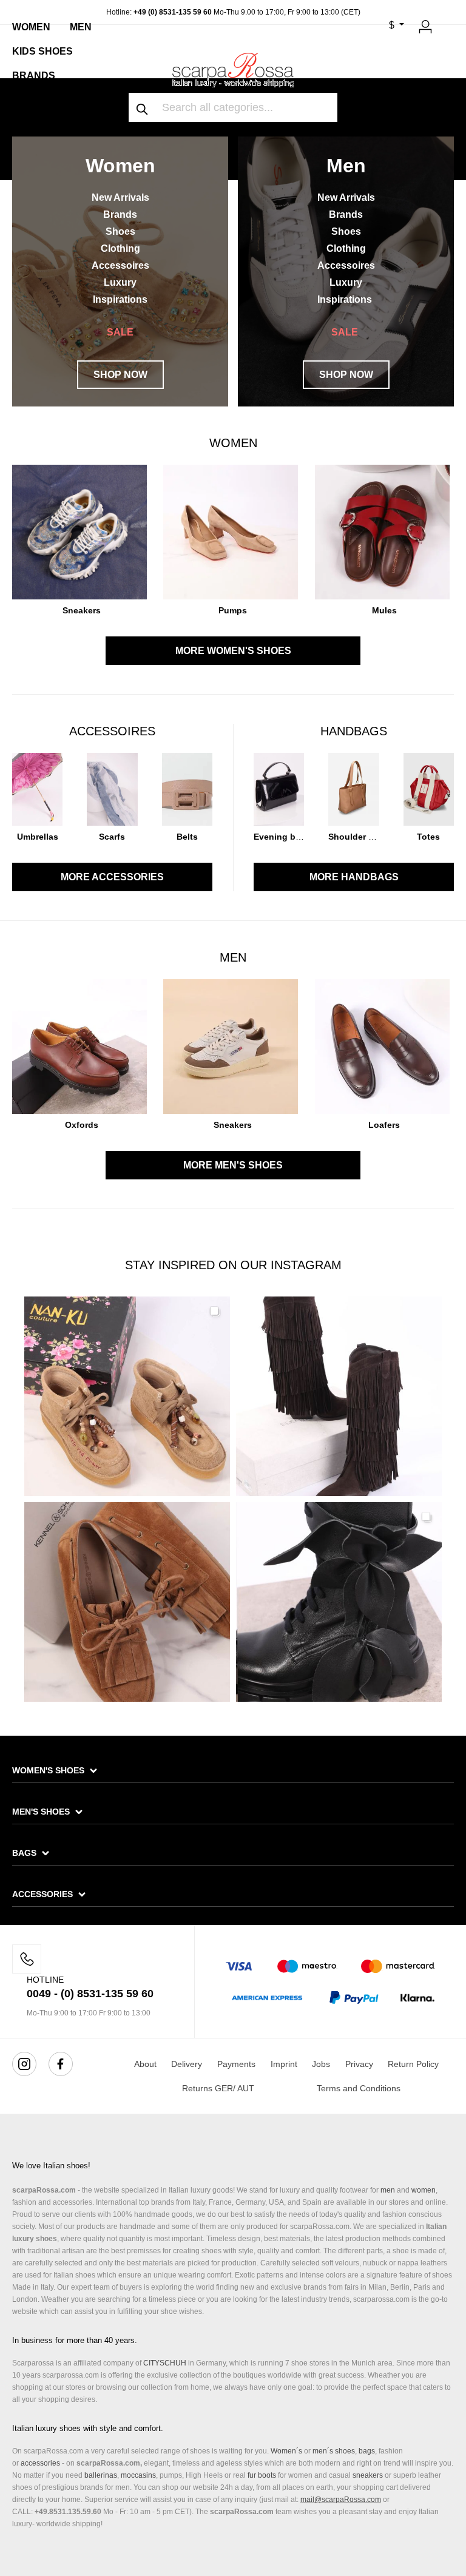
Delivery (187, 2064)
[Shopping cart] (447, 22)
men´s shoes (334, 2451)
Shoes (120, 231)
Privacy (359, 2064)
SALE (120, 332)
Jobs (321, 2064)
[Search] (143, 107)
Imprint (284, 2064)
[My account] (425, 25)
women (424, 2190)
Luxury (120, 282)
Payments (236, 2064)
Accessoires (120, 265)
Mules (384, 541)
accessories (40, 2463)
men (388, 2190)
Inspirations (120, 299)
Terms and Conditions (359, 2088)
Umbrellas (37, 798)
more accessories (112, 877)
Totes (429, 798)
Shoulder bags (353, 798)
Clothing (120, 248)
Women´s (286, 2451)
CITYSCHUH (165, 2363)
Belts (187, 798)
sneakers (368, 2475)
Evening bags (279, 798)
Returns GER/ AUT (218, 2088)
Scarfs (112, 798)
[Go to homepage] (233, 70)
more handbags (354, 877)
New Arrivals (120, 197)
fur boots (262, 2475)
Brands (120, 214)
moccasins (138, 2475)
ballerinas (101, 2475)
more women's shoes (233, 651)
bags (367, 2451)
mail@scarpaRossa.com (341, 2500)
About (145, 2064)
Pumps (233, 541)
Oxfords (82, 1055)
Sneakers (82, 541)
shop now (120, 375)
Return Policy (413, 2064)
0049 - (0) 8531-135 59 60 (90, 1994)
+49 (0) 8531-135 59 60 (173, 12)
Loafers (384, 1055)
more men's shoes (233, 1165)
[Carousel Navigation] (433, 443)
